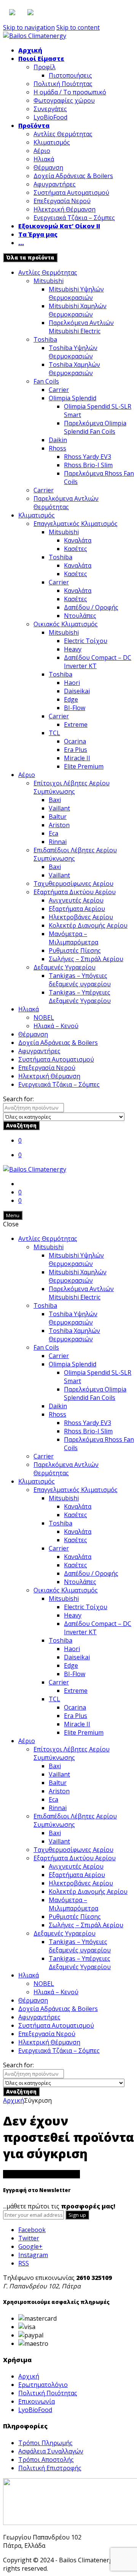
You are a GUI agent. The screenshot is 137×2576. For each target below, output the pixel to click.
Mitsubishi (49, 281)
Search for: (18, 1099)
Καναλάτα (78, 540)
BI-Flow (75, 708)
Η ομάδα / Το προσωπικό (70, 92)
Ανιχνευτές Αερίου (76, 900)
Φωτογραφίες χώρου (64, 100)
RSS (24, 2263)
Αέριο (42, 151)
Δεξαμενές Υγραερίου (65, 967)
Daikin (58, 440)
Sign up (77, 2215)
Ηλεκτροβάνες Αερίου (81, 917)
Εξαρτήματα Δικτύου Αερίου (75, 892)
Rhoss (57, 448)
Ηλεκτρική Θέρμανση (65, 209)
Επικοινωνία (37, 2401)
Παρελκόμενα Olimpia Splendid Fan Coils (95, 427)
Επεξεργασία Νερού (62, 201)
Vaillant (59, 808)
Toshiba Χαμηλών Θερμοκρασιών (74, 369)
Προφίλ (45, 67)
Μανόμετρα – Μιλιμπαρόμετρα (73, 938)
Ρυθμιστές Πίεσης (75, 950)
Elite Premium (84, 766)
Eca (53, 833)
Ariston (59, 825)
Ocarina (75, 741)
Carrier (59, 390)
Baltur (58, 817)
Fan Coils (46, 381)
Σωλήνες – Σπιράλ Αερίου (86, 959)
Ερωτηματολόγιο (43, 2385)
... (21, 243)
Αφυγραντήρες (55, 184)
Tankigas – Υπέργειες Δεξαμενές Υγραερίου (80, 997)
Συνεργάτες (50, 109)
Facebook (32, 2230)
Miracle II (77, 758)
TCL (54, 733)
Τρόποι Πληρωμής (45, 2443)
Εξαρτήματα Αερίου (77, 909)
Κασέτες (76, 549)
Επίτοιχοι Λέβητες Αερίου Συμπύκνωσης (72, 787)
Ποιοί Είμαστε (41, 59)
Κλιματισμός (52, 142)
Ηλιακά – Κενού (56, 1026)
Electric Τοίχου (86, 641)
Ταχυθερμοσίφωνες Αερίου (73, 884)
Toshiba (45, 339)
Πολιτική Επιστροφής (50, 2468)
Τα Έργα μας (38, 234)
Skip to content (78, 27)
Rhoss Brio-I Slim (88, 465)
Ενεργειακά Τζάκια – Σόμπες (74, 218)
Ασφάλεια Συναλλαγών (51, 2451)
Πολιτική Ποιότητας (63, 84)
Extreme (76, 724)
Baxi (55, 800)
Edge (71, 699)
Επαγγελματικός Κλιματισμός (76, 524)
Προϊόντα (34, 126)
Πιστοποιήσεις (70, 75)
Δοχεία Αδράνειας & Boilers (73, 176)
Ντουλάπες (80, 616)
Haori (72, 683)
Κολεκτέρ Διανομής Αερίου (88, 925)
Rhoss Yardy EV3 (88, 457)
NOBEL (44, 1017)
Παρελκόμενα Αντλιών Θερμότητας (66, 503)
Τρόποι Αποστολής (46, 2460)
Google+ (30, 2246)
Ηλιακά (44, 159)
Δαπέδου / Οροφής (91, 607)
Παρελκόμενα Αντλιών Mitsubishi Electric (81, 327)
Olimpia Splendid (72, 398)
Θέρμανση (48, 167)
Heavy (73, 649)
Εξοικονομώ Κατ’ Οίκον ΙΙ (59, 226)
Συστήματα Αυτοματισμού (71, 193)
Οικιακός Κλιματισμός (66, 624)
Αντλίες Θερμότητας (63, 134)
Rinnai (58, 842)
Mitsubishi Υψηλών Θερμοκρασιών (76, 293)
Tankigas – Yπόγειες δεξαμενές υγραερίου (80, 980)
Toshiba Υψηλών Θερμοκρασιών (73, 352)
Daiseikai (77, 691)
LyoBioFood (50, 117)
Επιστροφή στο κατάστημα (41, 2174)
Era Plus (76, 750)
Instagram (33, 2255)
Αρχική (30, 50)
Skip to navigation (29, 27)
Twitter (29, 2238)
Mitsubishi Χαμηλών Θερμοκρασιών (78, 310)
